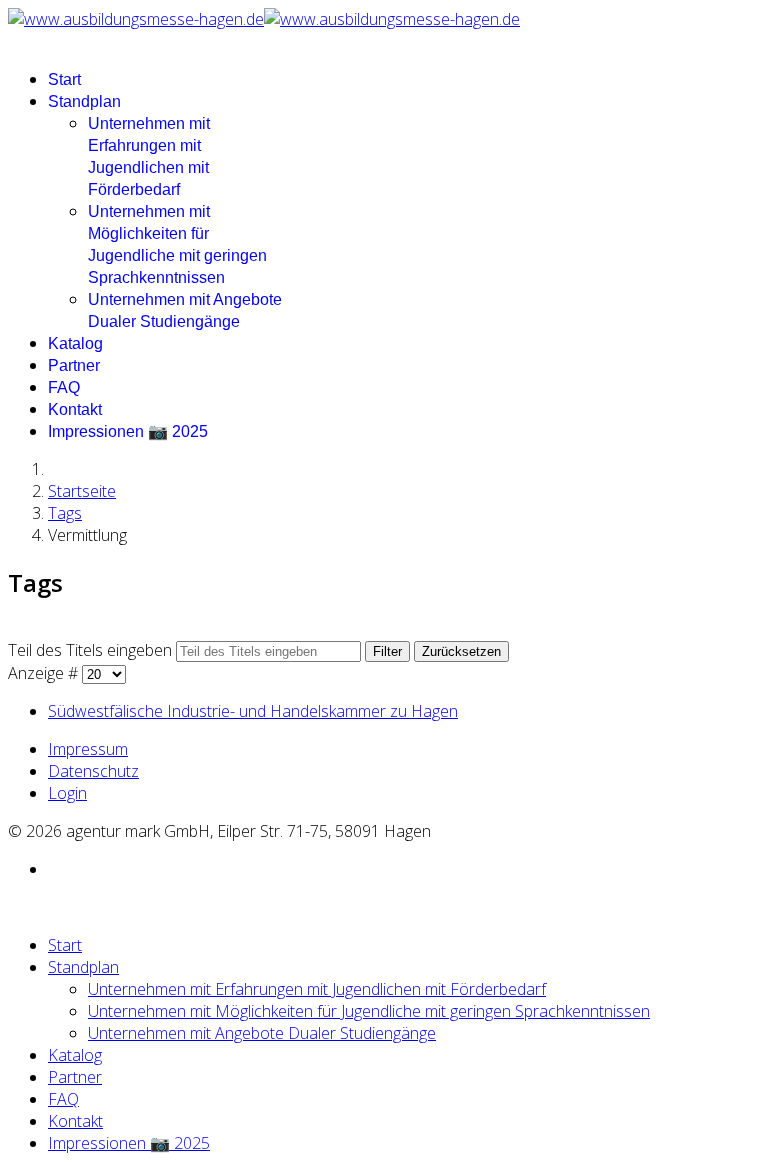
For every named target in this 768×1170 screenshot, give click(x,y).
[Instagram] (54, 869)
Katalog (75, 343)
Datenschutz (93, 771)
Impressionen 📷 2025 (128, 431)
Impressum (88, 749)
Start (64, 79)
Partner (74, 365)
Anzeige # (45, 673)
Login (67, 793)
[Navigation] (14, 41)
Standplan (84, 101)
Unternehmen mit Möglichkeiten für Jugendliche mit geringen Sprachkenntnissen (369, 1011)
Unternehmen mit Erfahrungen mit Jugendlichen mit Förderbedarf (317, 989)
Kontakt (75, 409)
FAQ (64, 387)
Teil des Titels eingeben (92, 650)
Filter (387, 651)
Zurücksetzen (461, 651)
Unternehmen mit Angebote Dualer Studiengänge (262, 1033)
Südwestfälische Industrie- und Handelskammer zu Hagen (253, 711)
